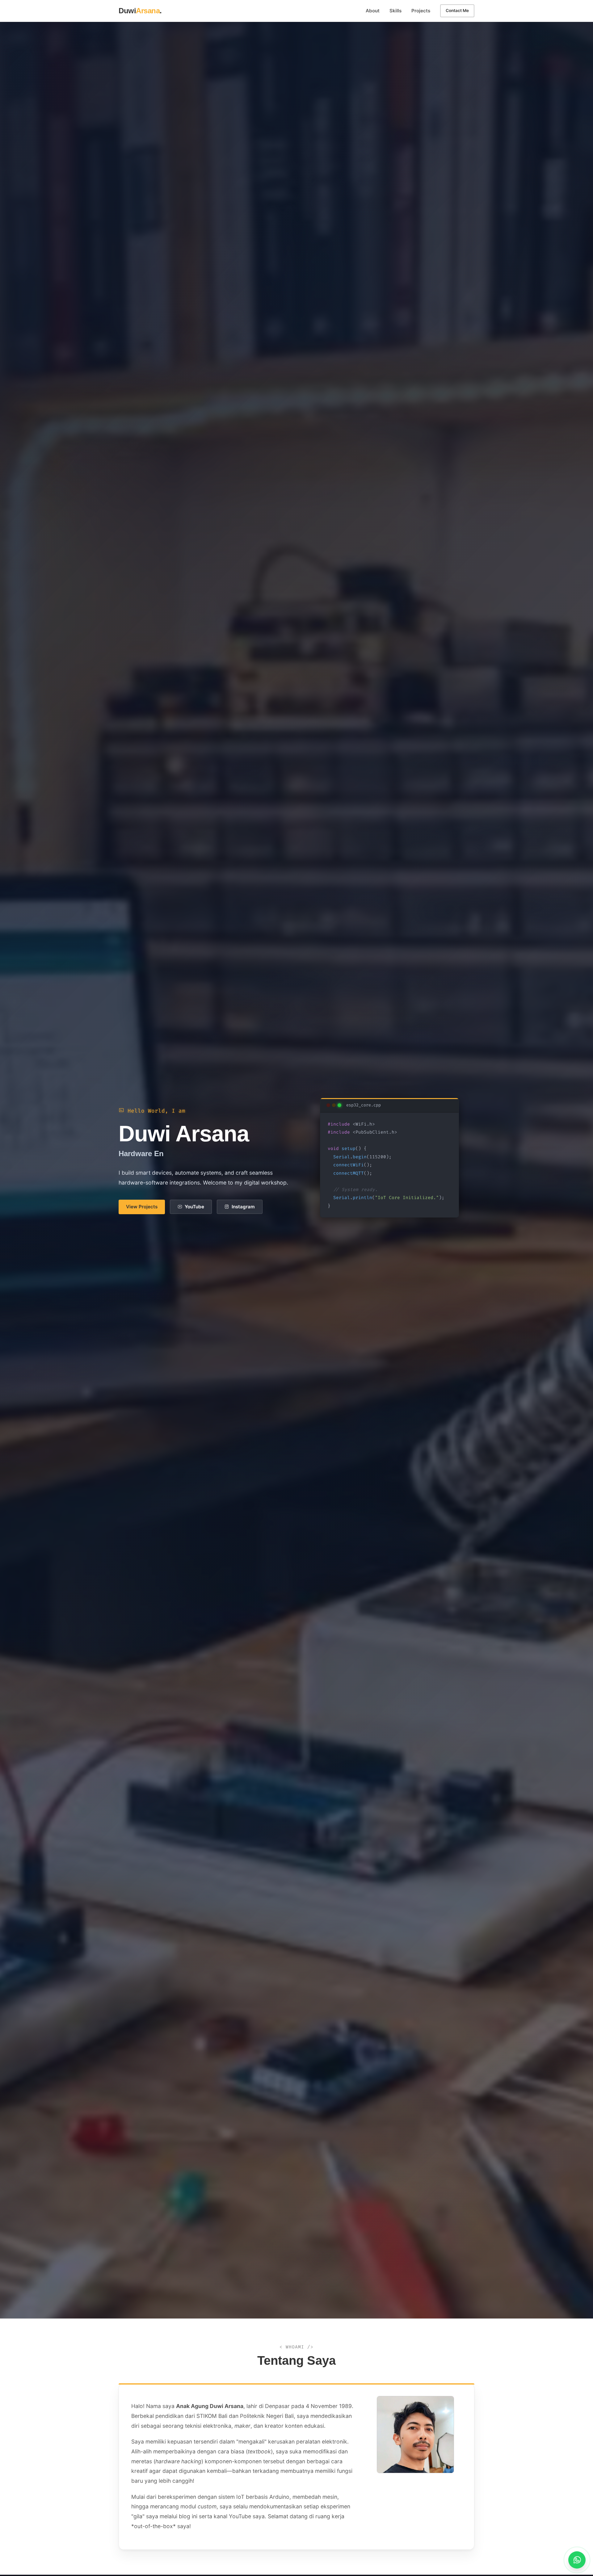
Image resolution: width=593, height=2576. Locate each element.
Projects (421, 11)
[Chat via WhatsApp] (577, 2560)
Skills (395, 11)
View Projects (142, 1207)
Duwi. (140, 11)
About (373, 11)
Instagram (243, 1207)
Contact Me (457, 10)
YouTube (194, 1207)
